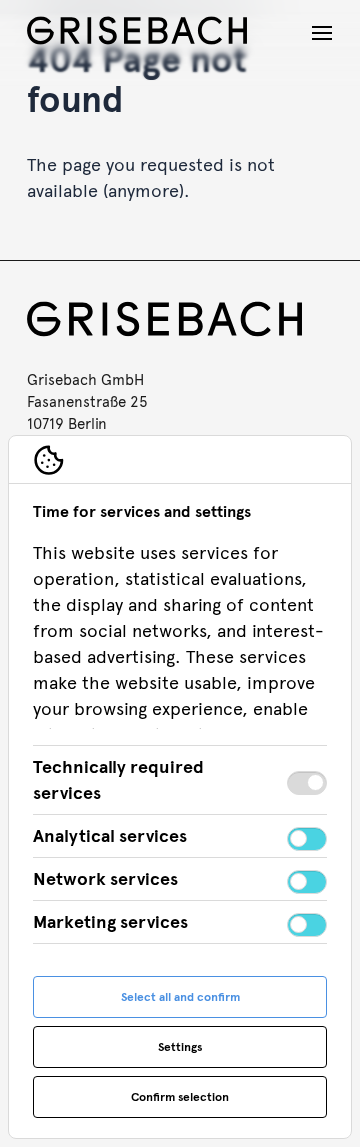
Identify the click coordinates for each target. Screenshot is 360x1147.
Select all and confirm (180, 997)
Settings (180, 1047)
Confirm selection (180, 1097)
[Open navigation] (322, 33)
